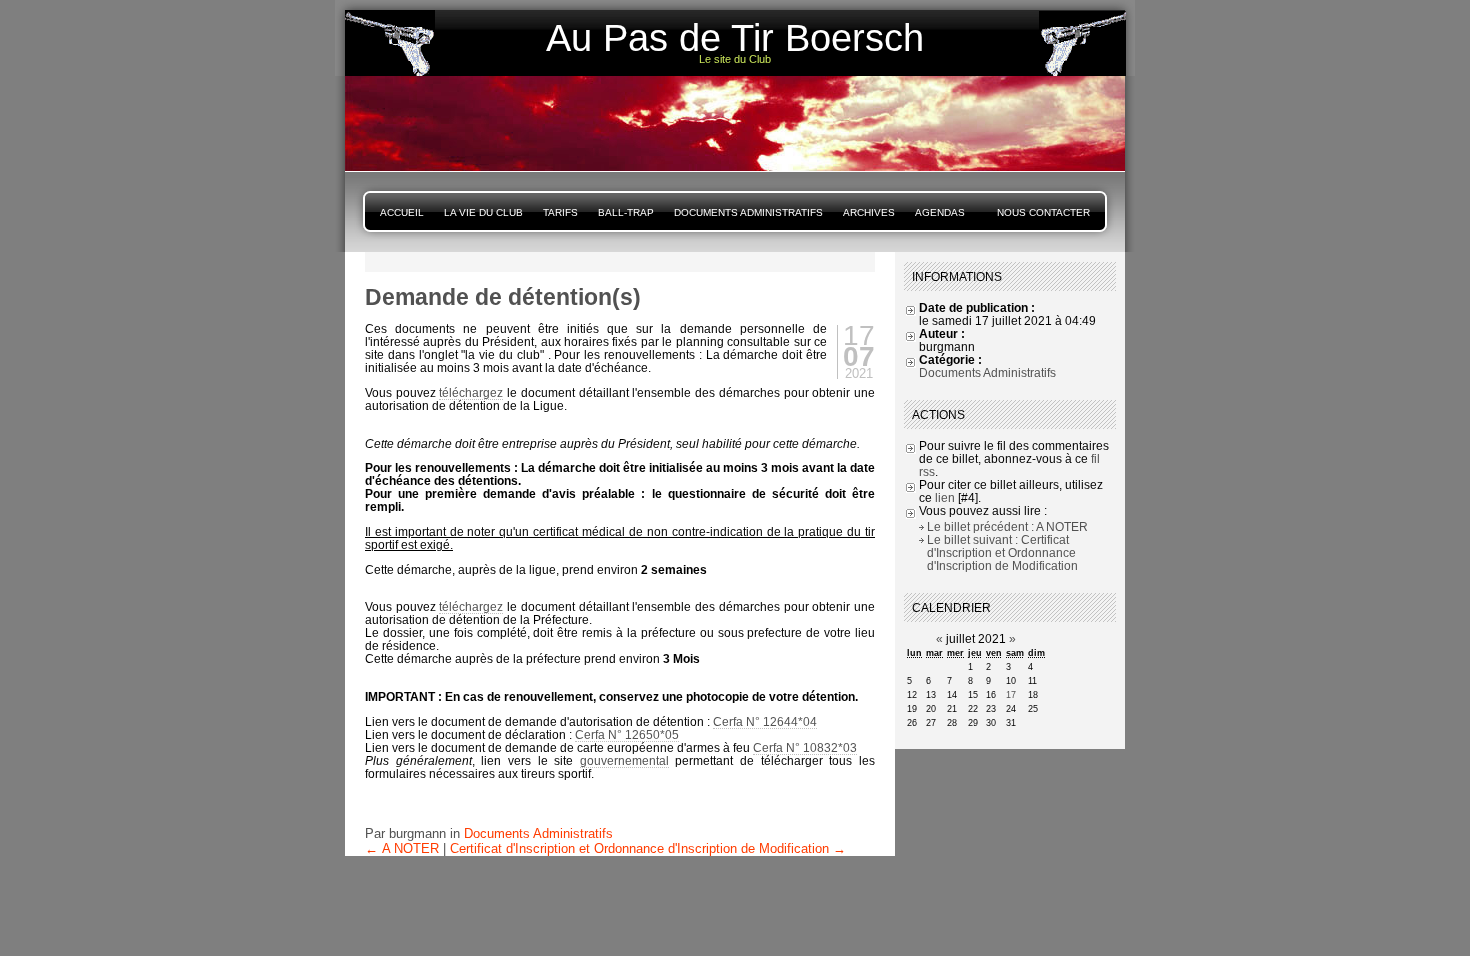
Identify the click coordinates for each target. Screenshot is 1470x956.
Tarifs (560, 212)
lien (945, 497)
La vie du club (483, 212)
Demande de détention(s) (503, 297)
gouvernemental (624, 760)
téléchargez (471, 392)
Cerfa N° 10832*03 (805, 747)
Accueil (402, 212)
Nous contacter (1043, 212)
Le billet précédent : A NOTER (1007, 526)
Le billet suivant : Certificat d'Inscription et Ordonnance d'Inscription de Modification (1002, 552)
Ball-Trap (626, 212)
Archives (869, 212)
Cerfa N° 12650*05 (627, 734)
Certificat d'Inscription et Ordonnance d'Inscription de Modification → (648, 848)
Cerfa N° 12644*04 (765, 721)
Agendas (940, 212)
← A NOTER (402, 848)
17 (1011, 695)
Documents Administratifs (748, 212)
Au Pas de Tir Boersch (735, 38)
